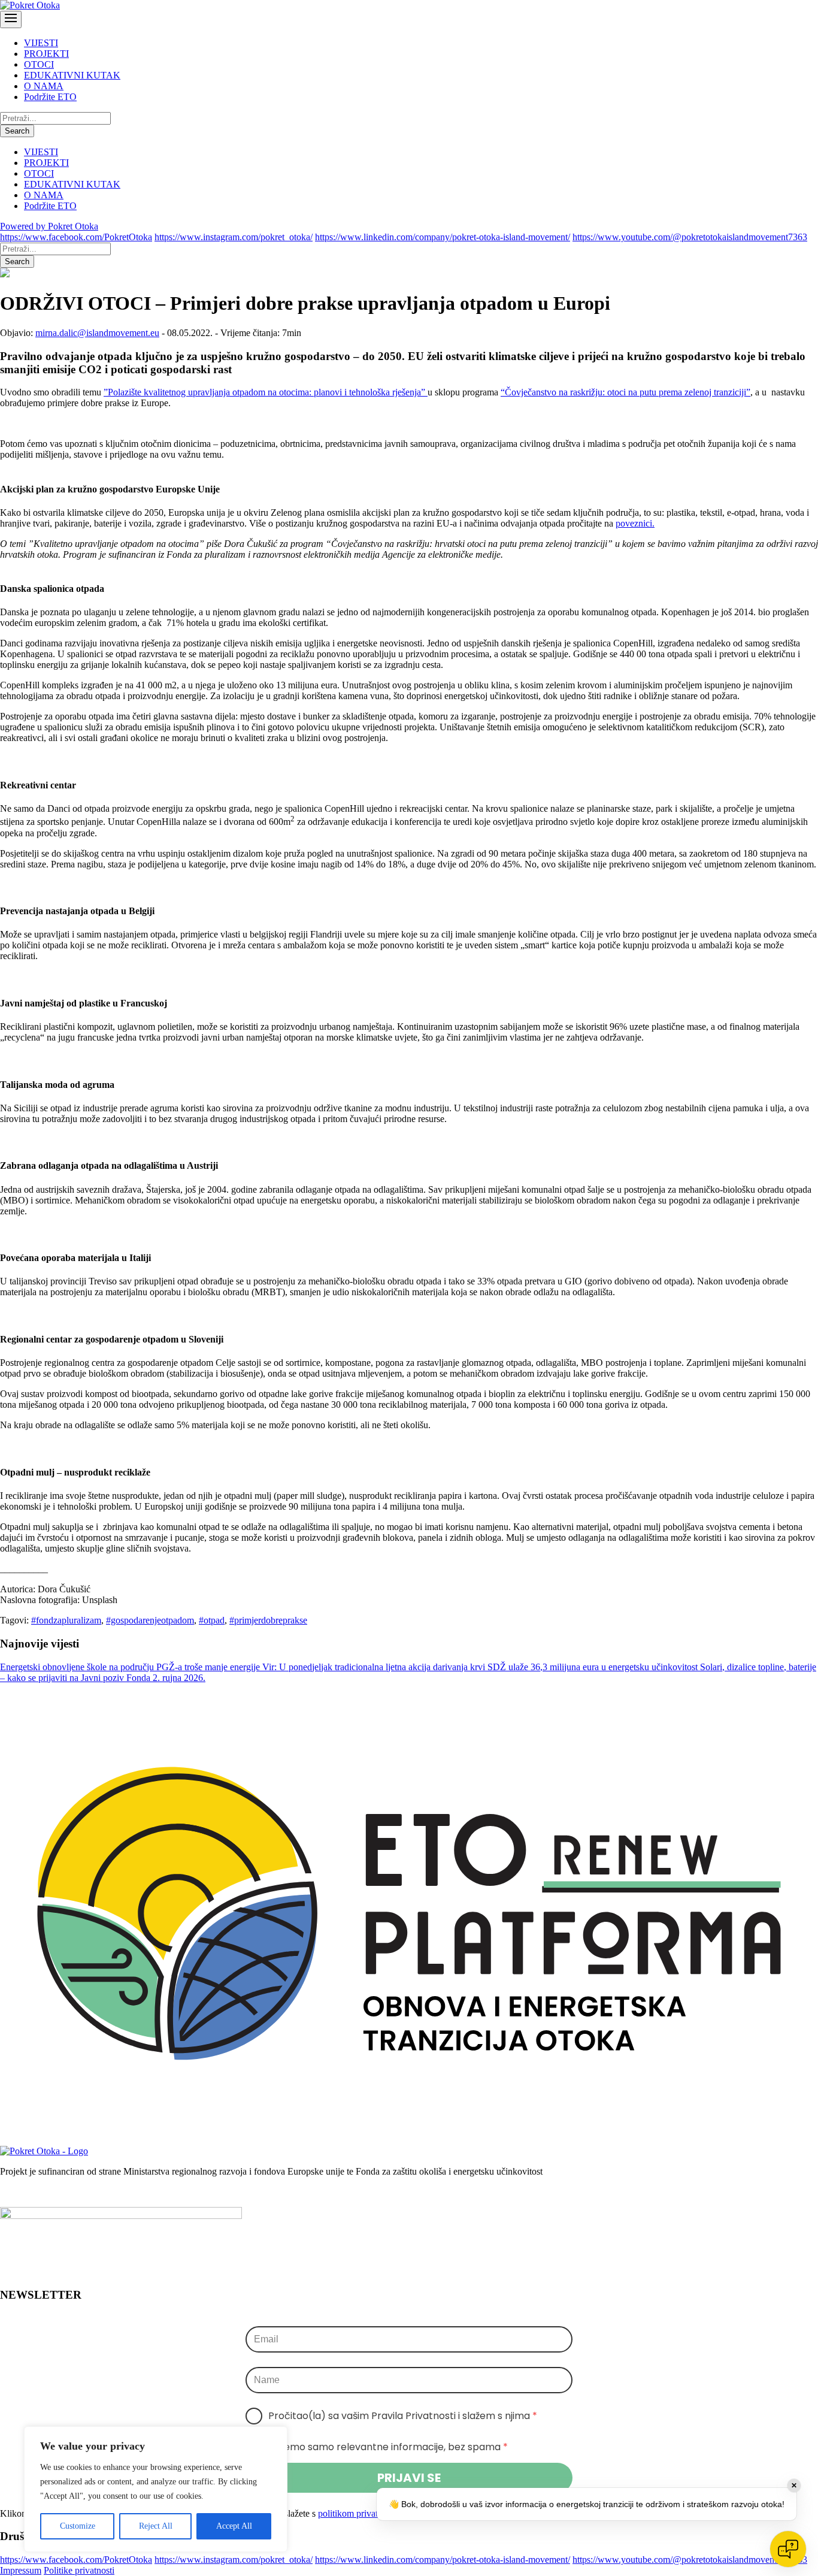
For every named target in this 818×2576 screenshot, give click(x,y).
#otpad (212, 1620)
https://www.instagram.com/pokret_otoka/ (234, 237)
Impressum (21, 2570)
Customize (78, 2526)
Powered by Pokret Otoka (49, 226)
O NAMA (44, 86)
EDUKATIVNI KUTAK (72, 75)
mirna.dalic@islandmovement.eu (97, 333)
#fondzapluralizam (66, 1620)
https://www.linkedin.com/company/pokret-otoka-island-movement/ (443, 237)
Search (17, 131)
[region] (156, 2489)
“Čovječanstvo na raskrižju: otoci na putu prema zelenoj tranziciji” (625, 392)
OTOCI (39, 64)
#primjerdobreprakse (268, 1620)
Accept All (234, 2526)
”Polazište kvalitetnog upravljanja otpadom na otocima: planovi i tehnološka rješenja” (266, 392)
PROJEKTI (46, 54)
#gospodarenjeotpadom (150, 1620)
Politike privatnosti (79, 2570)
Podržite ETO (50, 97)
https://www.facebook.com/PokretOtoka (76, 237)
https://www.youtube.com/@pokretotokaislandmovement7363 (690, 237)
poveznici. (635, 523)
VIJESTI (41, 43)
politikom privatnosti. (358, 2513)
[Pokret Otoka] (30, 5)
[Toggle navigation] (11, 19)
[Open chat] (788, 2549)
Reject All (156, 2526)
